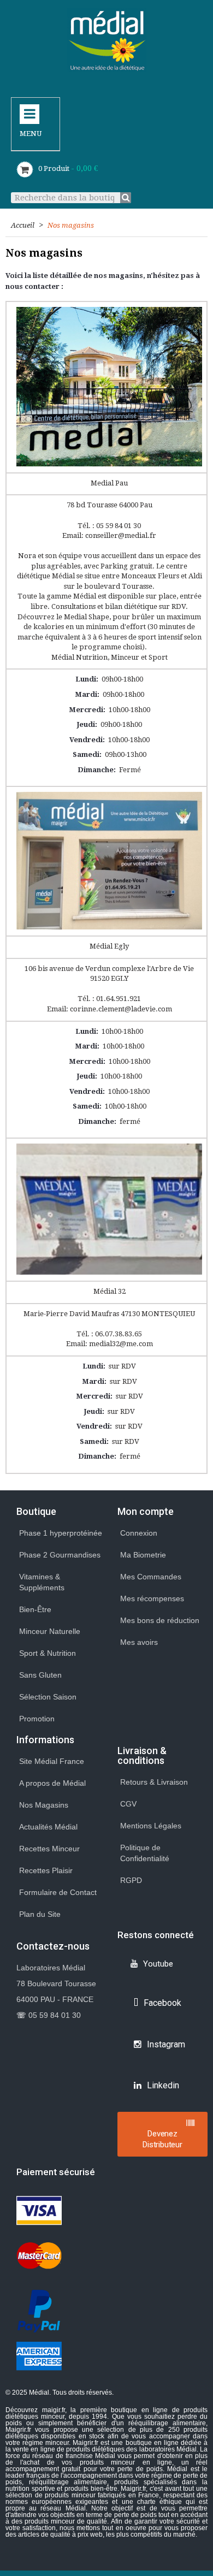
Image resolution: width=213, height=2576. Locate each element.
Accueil (23, 225)
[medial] (107, 40)
